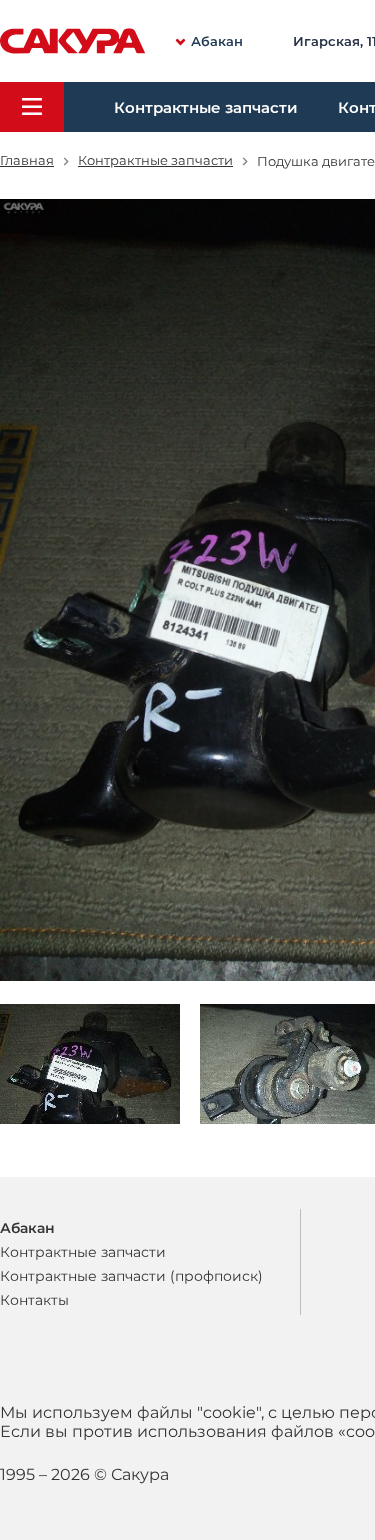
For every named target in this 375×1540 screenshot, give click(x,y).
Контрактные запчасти (206, 107)
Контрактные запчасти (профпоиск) (131, 1276)
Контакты (34, 1300)
